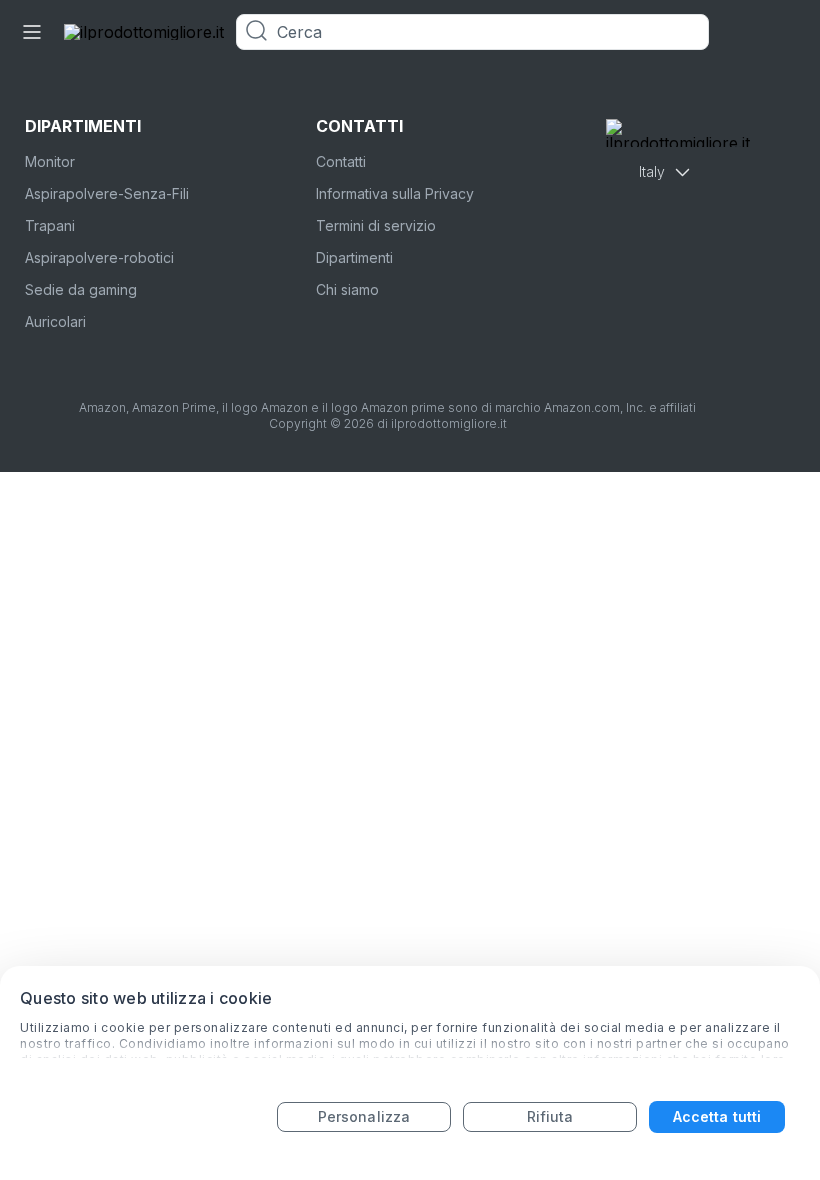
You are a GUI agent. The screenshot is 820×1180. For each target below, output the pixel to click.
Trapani (50, 225)
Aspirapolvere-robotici (99, 257)
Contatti (341, 161)
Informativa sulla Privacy (395, 193)
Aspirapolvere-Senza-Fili (107, 193)
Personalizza (364, 1116)
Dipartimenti (354, 257)
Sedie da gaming (81, 289)
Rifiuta (550, 1116)
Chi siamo (347, 289)
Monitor (50, 161)
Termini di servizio (376, 225)
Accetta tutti (717, 1116)
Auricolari (55, 321)
